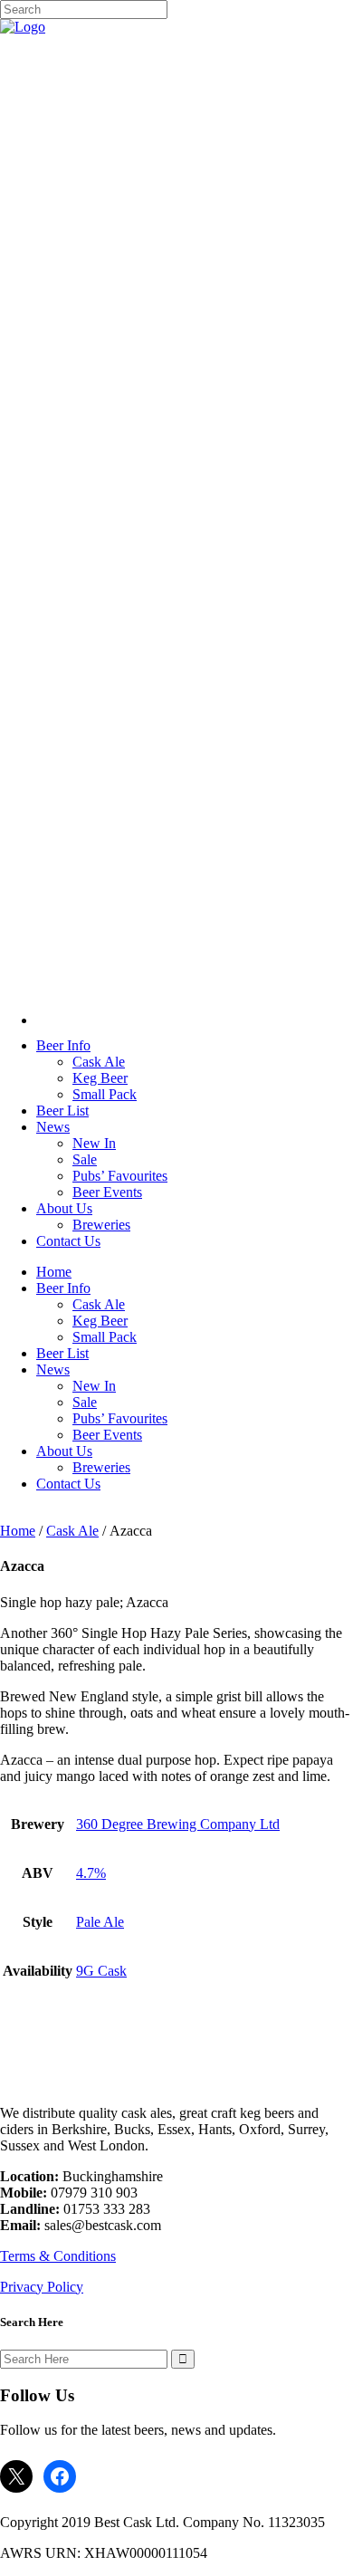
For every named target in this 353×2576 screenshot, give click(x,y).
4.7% (91, 1873)
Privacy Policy (42, 2287)
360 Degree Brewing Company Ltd (178, 1824)
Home (18, 1531)
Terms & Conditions (58, 2256)
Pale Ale (100, 1922)
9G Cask (101, 1971)
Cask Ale (72, 1531)
